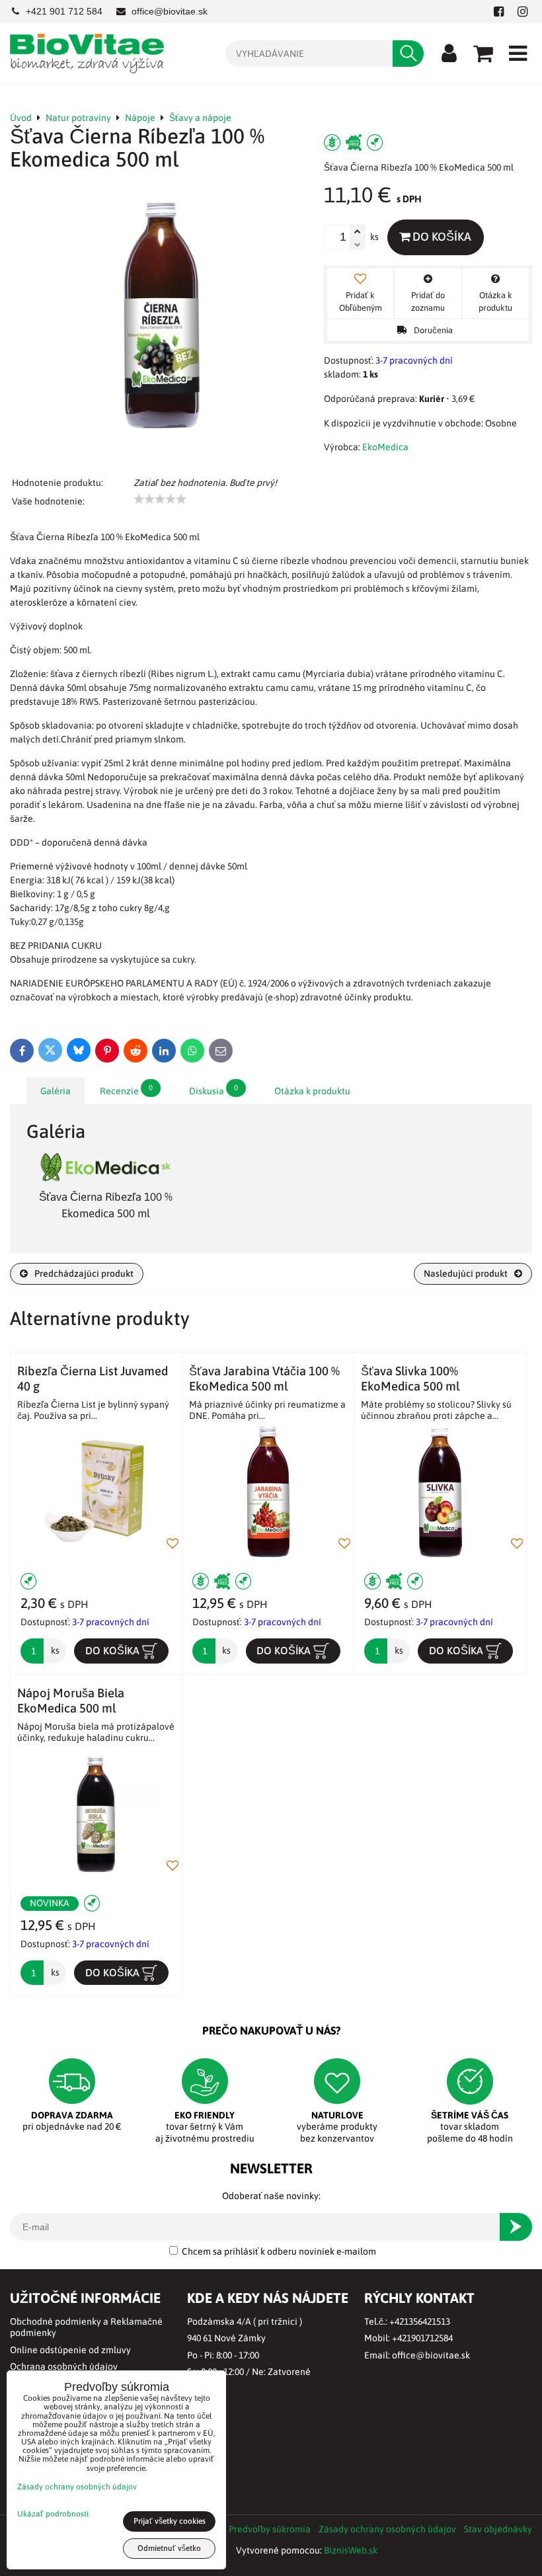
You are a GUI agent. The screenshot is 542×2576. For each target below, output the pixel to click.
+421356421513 (420, 2321)
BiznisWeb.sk (351, 2550)
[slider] (160, 499)
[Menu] (518, 54)
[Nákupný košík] (483, 54)
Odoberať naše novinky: (271, 2196)
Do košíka (441, 237)
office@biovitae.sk (431, 2355)
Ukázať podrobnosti (53, 2514)
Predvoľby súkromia (270, 2529)
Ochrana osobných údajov (64, 2366)
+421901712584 (422, 2338)
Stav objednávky (498, 2529)
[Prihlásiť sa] (449, 54)
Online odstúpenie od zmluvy (70, 2350)
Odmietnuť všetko (169, 2548)
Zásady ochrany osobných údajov (387, 2529)
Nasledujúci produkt (466, 1273)
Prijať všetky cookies (170, 2521)
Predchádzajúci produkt (84, 1273)
